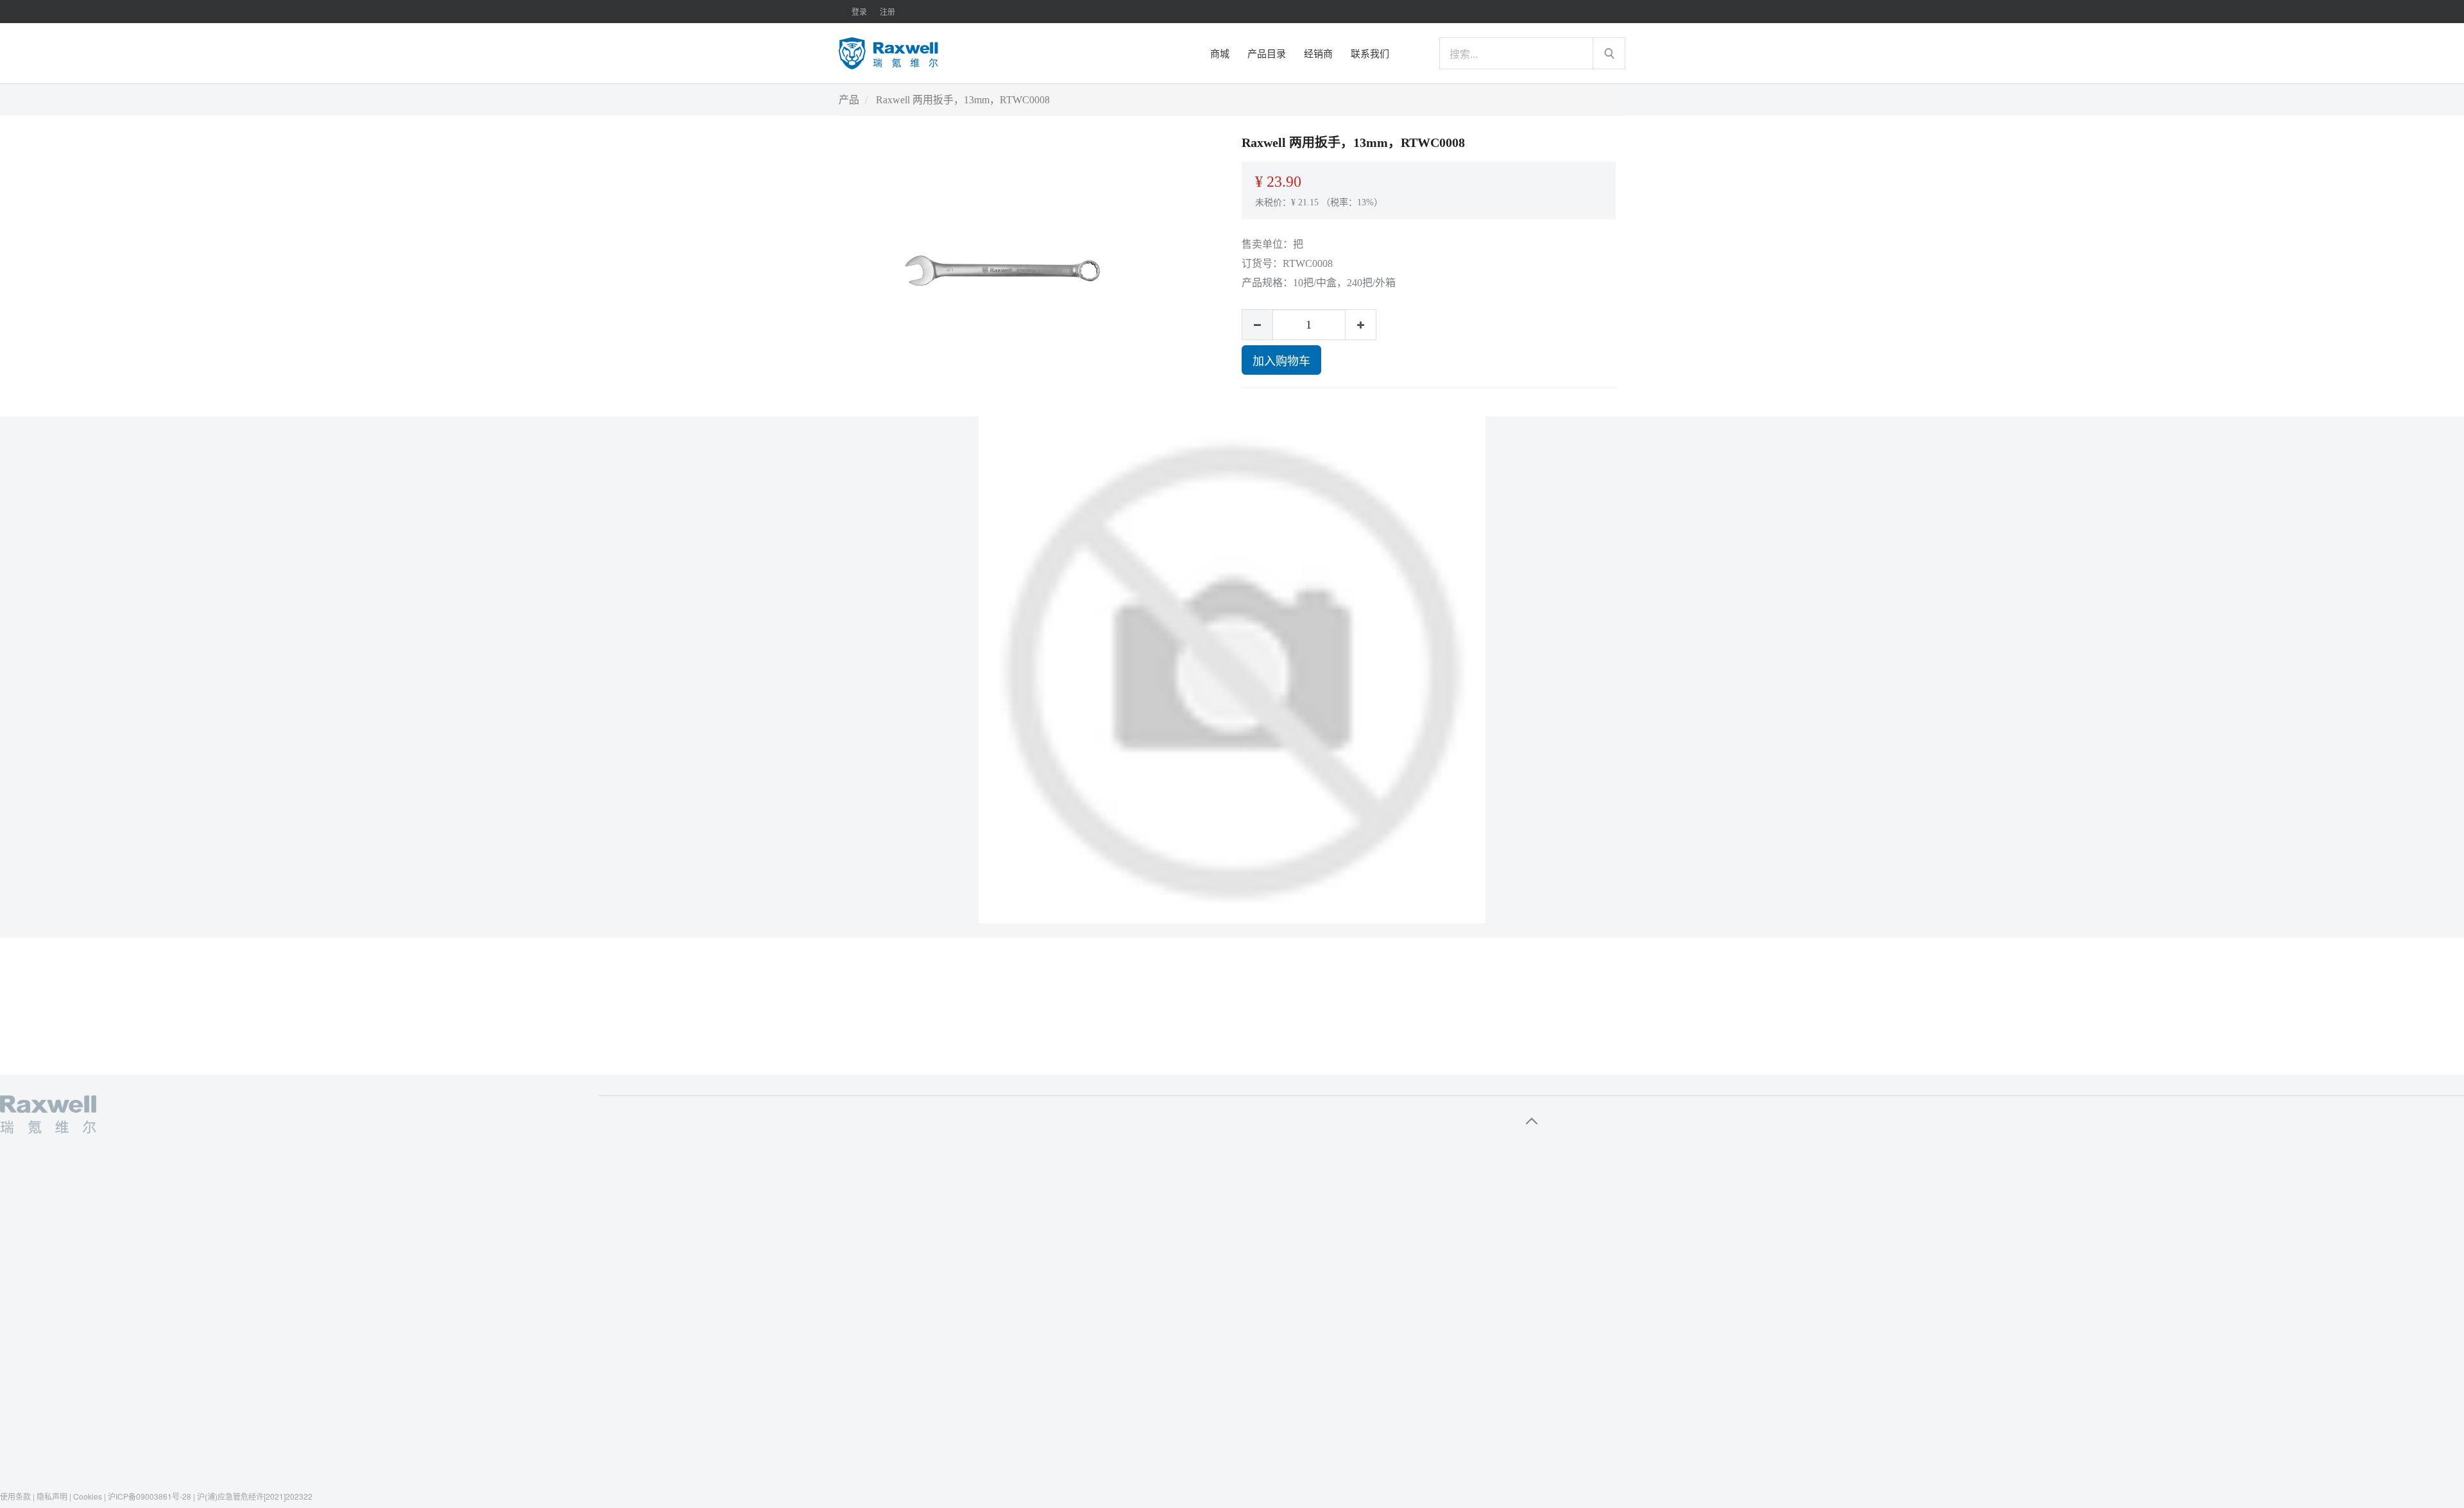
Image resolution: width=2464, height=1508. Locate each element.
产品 (849, 100)
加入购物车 (1281, 360)
